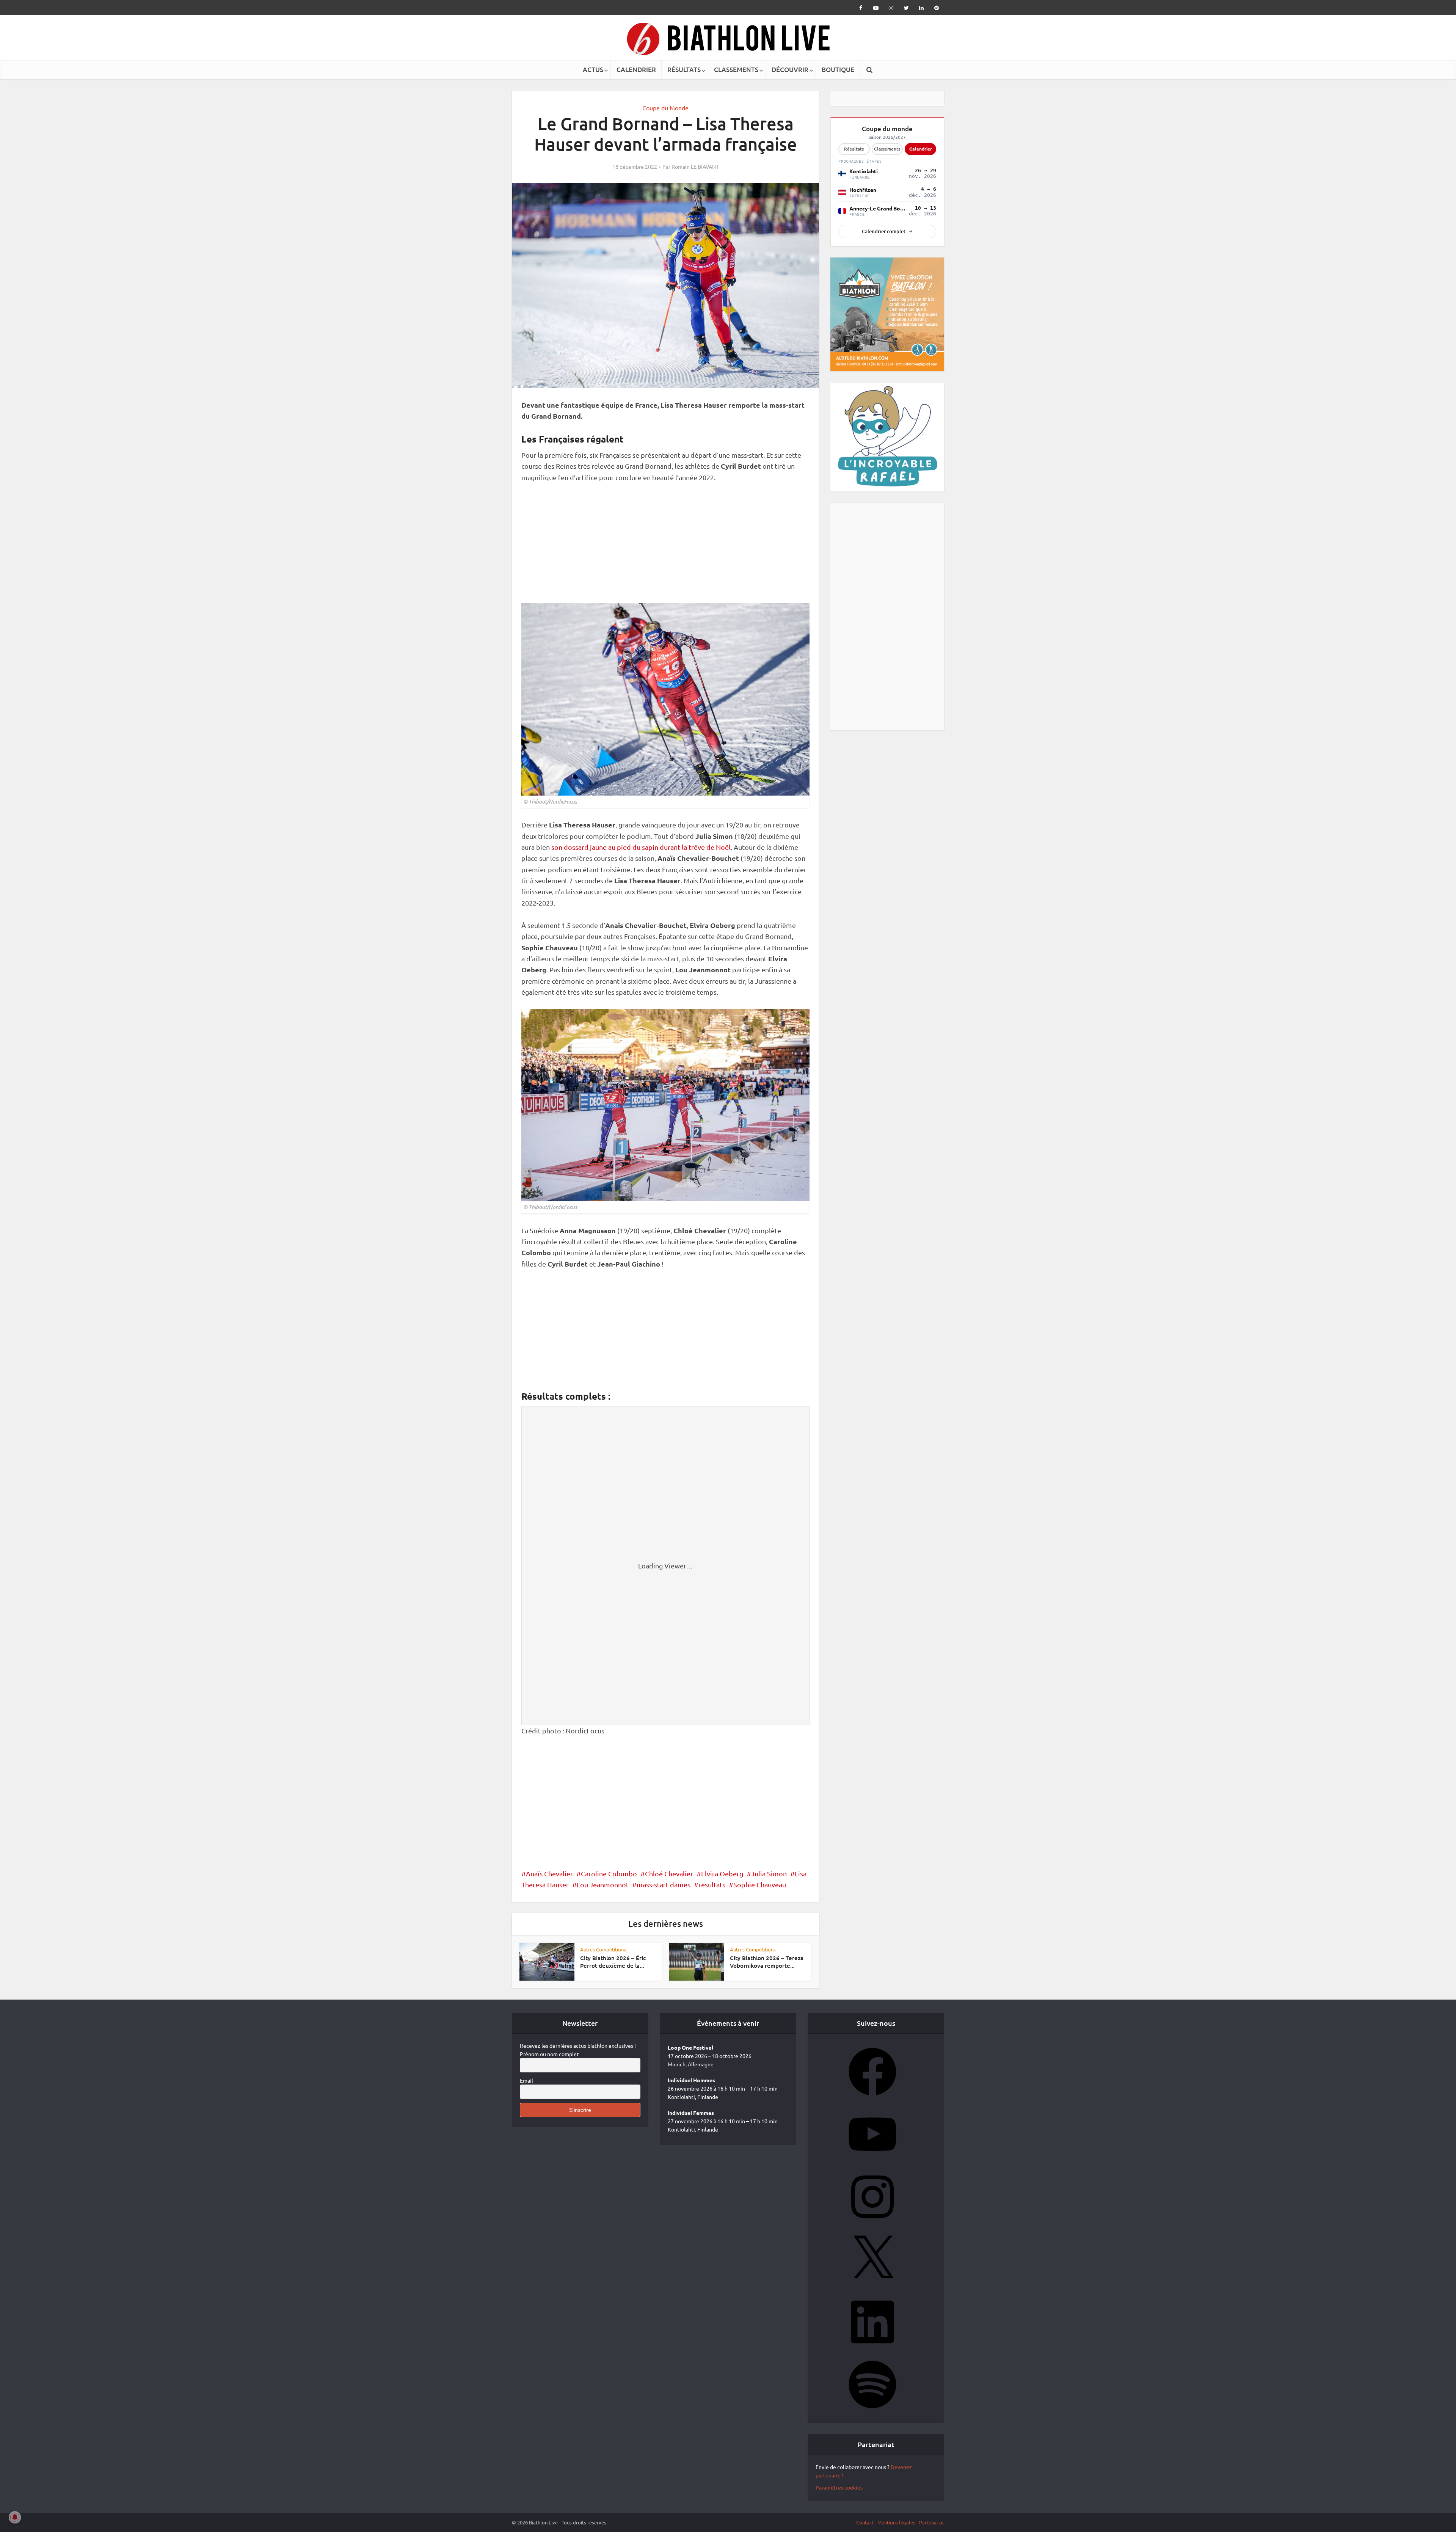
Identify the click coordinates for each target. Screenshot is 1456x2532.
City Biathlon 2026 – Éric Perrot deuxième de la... (613, 1962)
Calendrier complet (884, 231)
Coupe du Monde (665, 108)
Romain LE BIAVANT (695, 166)
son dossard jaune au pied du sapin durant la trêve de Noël (641, 847)
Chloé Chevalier (669, 1873)
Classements (887, 149)
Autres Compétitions (603, 1949)
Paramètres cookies (839, 2490)
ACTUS (593, 70)
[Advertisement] (665, 547)
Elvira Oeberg (722, 1873)
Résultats (854, 149)
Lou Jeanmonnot (603, 1884)
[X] (872, 2289)
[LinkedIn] (872, 2351)
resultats (712, 1884)
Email (526, 2083)
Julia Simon (769, 1873)
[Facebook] (872, 2101)
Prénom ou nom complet (549, 2057)
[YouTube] (872, 2163)
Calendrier (921, 149)
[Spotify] (872, 2414)
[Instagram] (872, 2226)
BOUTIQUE (838, 70)
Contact (865, 2525)
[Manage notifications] (15, 2517)
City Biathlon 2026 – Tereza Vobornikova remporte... (767, 1962)
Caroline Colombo (609, 1873)
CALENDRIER (636, 70)
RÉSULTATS (684, 70)
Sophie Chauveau (760, 1884)
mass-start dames (664, 1884)
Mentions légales (896, 2525)
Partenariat (932, 2525)
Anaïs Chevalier (549, 1873)
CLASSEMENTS (736, 70)
